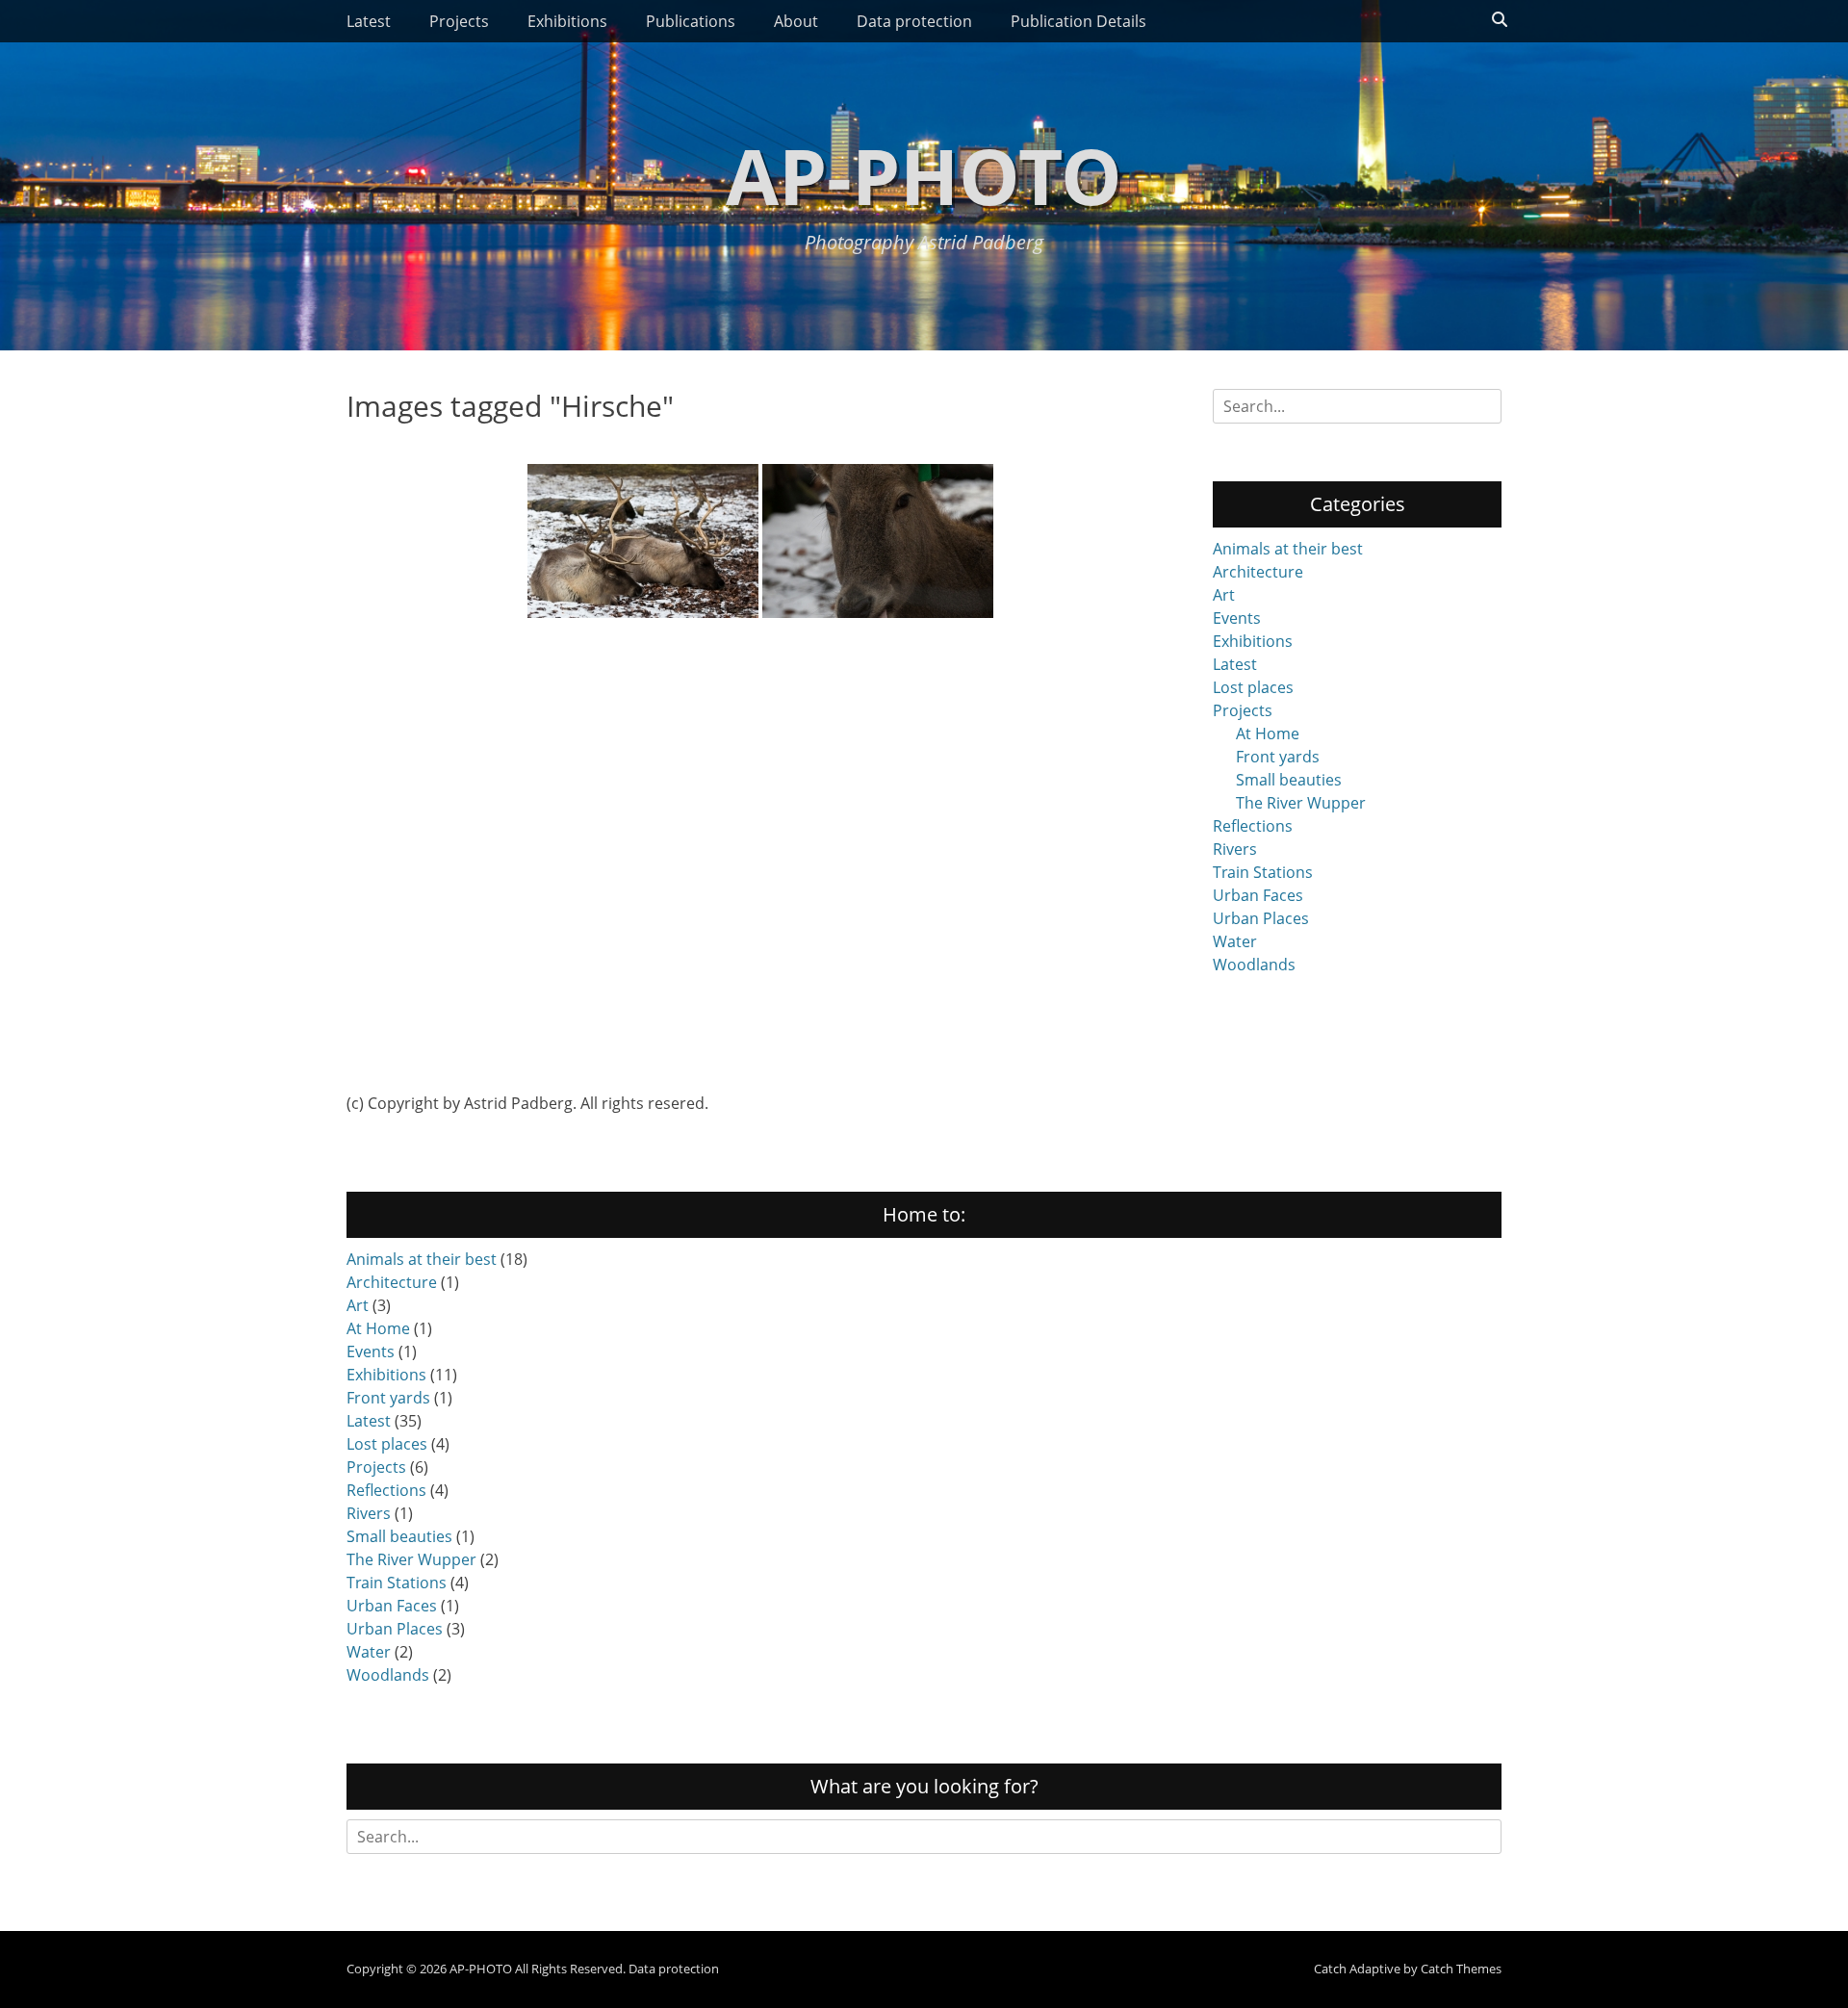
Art (1224, 595)
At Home (1268, 734)
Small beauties (1289, 780)
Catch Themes (1461, 1969)
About (796, 21)
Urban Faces (1258, 895)
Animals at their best (1288, 549)
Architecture (1258, 572)
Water (1235, 941)
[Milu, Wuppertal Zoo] (878, 541)
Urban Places (1261, 918)
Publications (691, 21)
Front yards (1278, 757)
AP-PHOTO (924, 175)
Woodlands (1254, 965)
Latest (369, 21)
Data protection (914, 21)
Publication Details (1078, 21)
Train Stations (1263, 872)
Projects (459, 21)
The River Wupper (1301, 803)
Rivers (1235, 849)
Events (1237, 618)
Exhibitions (567, 21)
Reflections (1253, 826)
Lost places (1253, 687)
